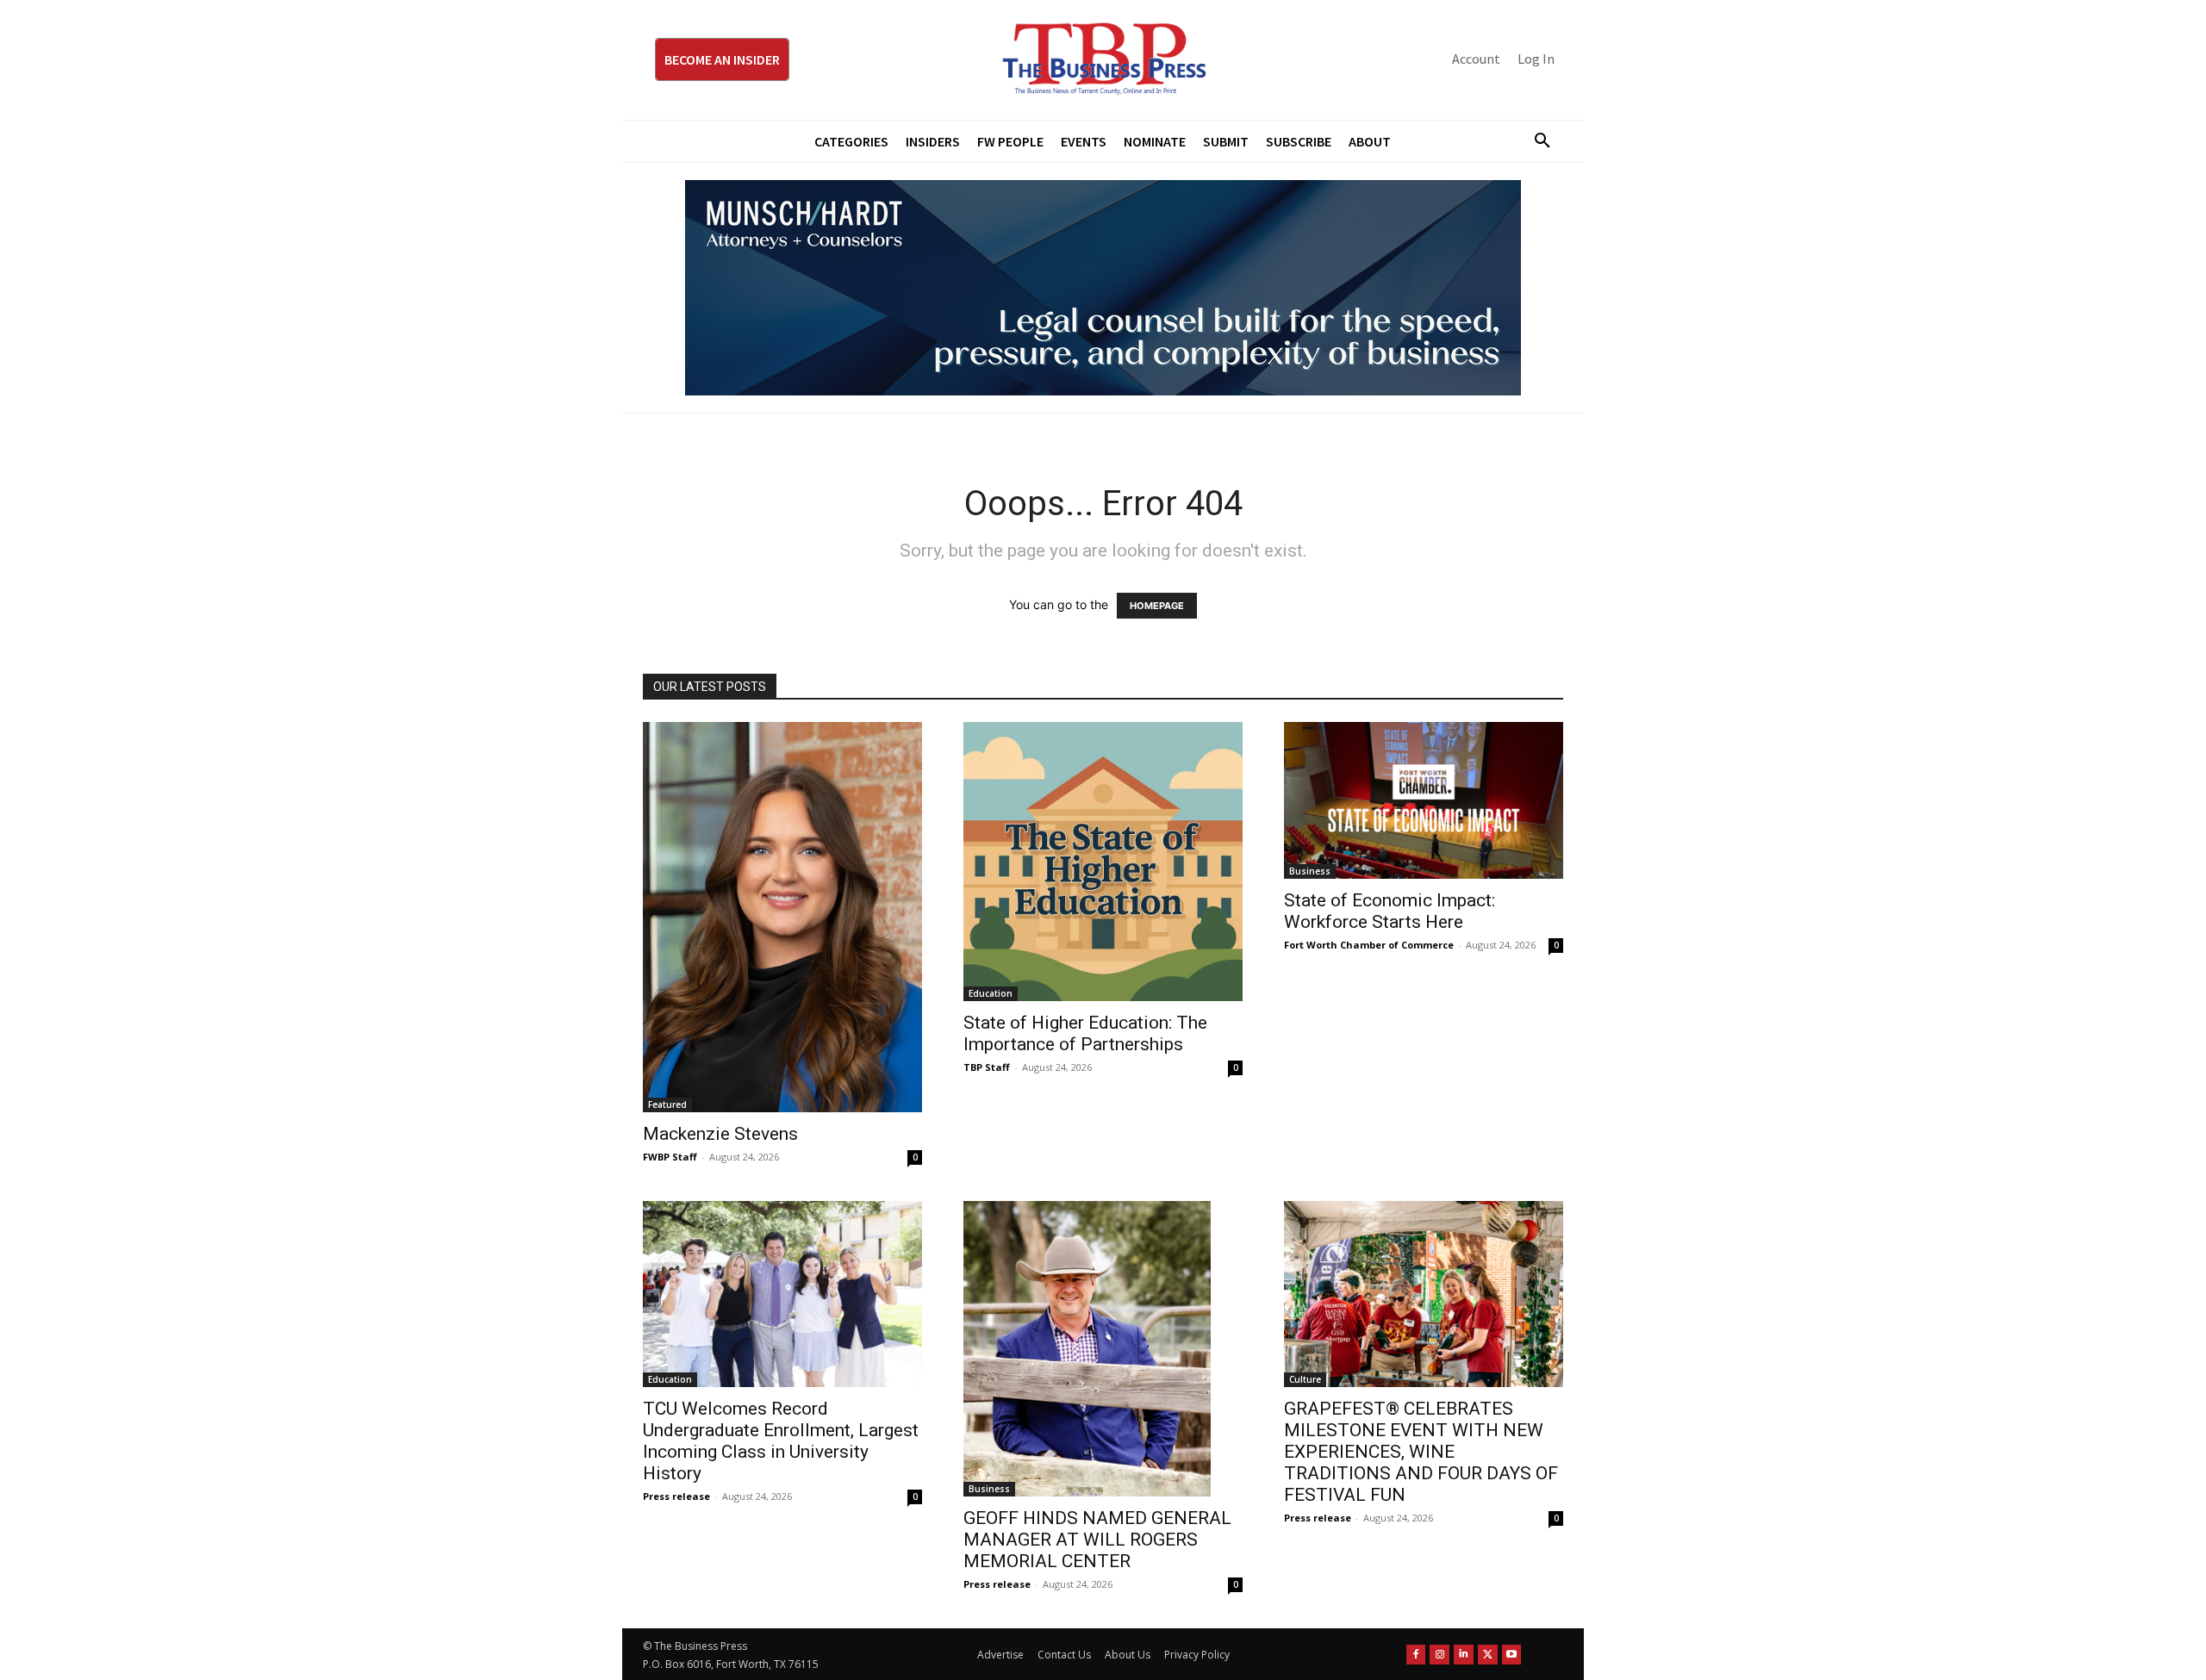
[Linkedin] (1464, 1655)
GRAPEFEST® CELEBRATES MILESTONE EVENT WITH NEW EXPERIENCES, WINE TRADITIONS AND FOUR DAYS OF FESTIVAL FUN (1421, 1452)
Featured (667, 1104)
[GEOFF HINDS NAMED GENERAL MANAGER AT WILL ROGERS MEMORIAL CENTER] (1103, 1349)
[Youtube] (1512, 1655)
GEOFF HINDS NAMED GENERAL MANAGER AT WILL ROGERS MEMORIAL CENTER (1097, 1540)
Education (991, 993)
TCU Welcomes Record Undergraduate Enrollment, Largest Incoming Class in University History (781, 1441)
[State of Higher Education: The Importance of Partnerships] (1103, 862)
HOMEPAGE (1157, 606)
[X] (1488, 1655)
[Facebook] (1416, 1655)
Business (1310, 871)
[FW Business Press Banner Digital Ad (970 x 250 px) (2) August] (1103, 288)
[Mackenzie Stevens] (782, 918)
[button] (1536, 141)
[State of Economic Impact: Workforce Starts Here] (1424, 800)
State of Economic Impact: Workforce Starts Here (1390, 911)
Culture (1305, 1379)
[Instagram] (1440, 1655)
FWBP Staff (670, 1157)
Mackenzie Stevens (720, 1134)
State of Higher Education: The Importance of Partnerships (1085, 1033)
